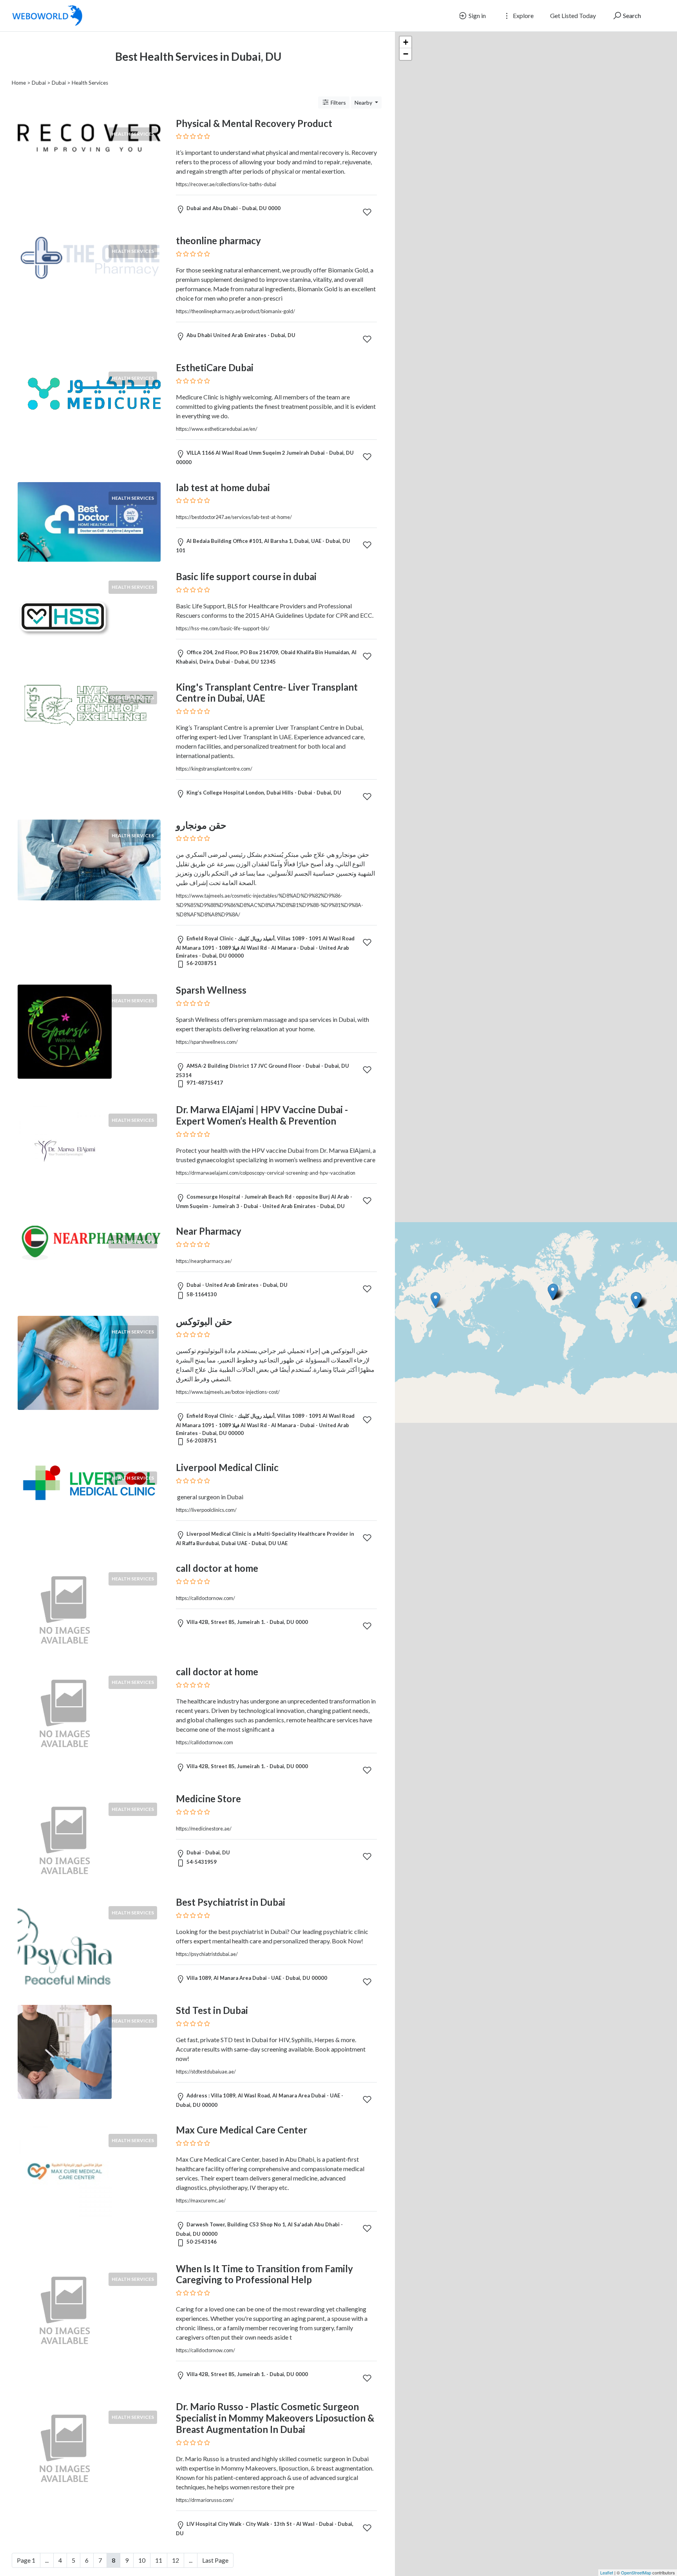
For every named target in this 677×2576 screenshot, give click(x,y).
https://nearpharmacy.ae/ (204, 1261)
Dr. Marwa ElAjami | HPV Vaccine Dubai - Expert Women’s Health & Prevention (262, 1115)
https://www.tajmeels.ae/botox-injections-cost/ (228, 1392)
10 (142, 2560)
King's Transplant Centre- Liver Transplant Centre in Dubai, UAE (267, 693)
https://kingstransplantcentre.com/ (214, 769)
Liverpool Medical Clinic (227, 1467)
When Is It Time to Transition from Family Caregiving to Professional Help (264, 2274)
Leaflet (607, 2572)
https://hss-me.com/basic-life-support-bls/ (223, 628)
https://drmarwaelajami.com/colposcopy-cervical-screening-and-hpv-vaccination (266, 1173)
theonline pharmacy (218, 240)
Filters (338, 102)
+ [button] (406, 42)
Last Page (215, 2560)
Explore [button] (523, 15)
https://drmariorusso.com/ (205, 2500)
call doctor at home (217, 1568)
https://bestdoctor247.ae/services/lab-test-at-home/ (234, 517)
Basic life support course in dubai (246, 576)
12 (176, 2560)
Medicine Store (208, 1799)
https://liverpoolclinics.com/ (206, 1510)
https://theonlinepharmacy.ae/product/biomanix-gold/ (235, 311)
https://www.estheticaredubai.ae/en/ (217, 429)
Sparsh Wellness (211, 990)
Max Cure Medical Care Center (242, 2130)
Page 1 (26, 2560)
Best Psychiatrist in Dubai (231, 1902)
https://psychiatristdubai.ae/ (207, 1954)
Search (631, 15)
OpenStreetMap (636, 2572)
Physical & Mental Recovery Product (254, 123)
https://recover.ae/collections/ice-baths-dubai (226, 184)
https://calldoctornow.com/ (205, 1598)
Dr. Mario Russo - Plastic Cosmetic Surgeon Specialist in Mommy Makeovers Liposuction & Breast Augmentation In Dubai (275, 2418)
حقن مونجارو (201, 825)
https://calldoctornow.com (205, 1742)
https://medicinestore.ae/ (204, 1829)
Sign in (477, 15)
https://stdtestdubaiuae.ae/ (206, 2072)
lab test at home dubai (223, 487)
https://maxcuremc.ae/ (201, 2200)
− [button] (406, 54)
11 (159, 2560)
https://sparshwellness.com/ (207, 1042)
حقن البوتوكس (204, 1321)
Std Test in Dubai (212, 2010)
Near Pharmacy (209, 1231)
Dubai (39, 83)
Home (19, 83)
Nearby (364, 102)
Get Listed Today (573, 15)
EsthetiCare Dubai (215, 367)
